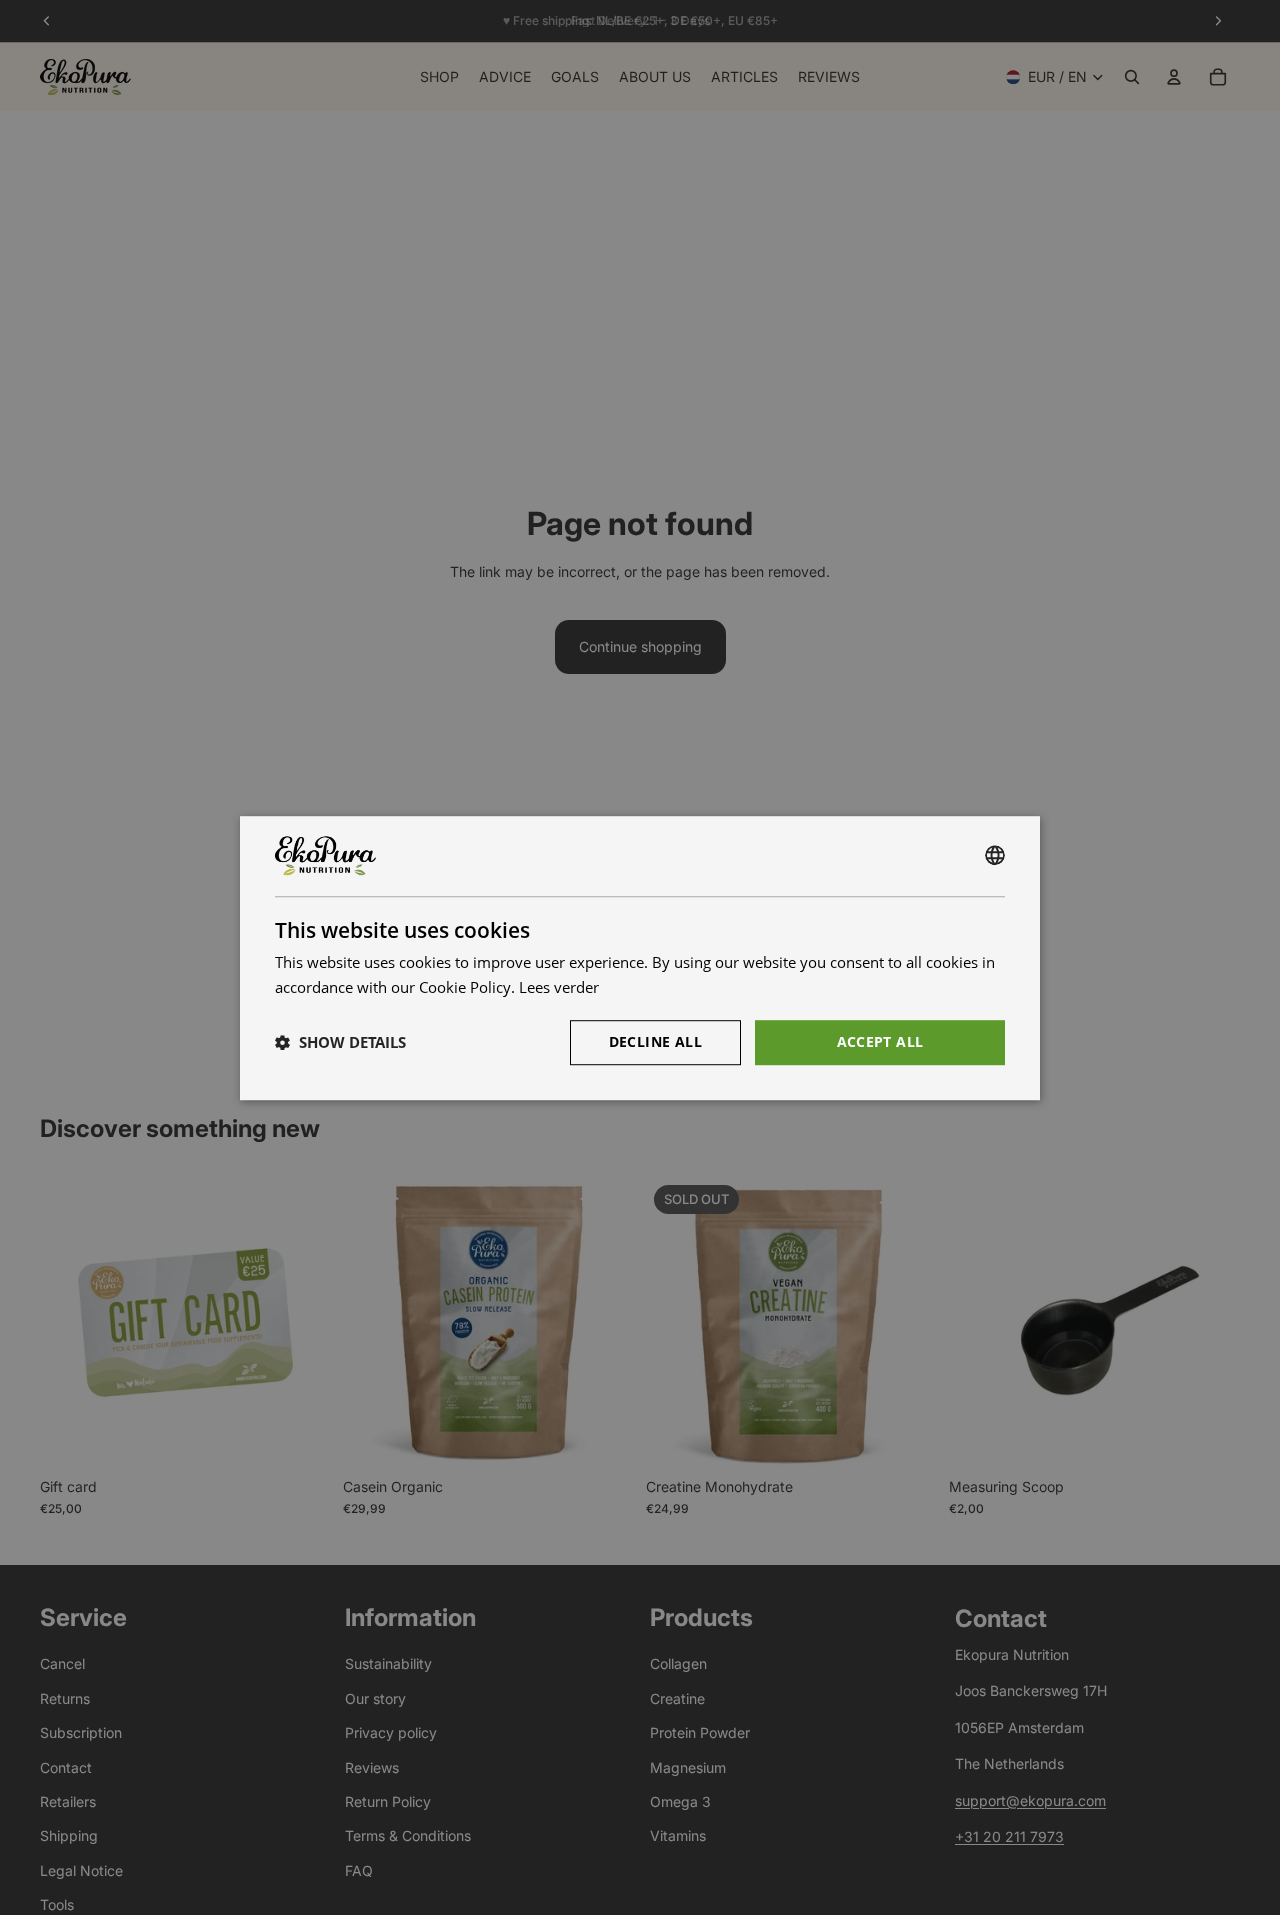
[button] (340, 1042)
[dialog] (640, 958)
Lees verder (559, 987)
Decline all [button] (655, 1040)
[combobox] (995, 856)
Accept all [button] (880, 1040)
